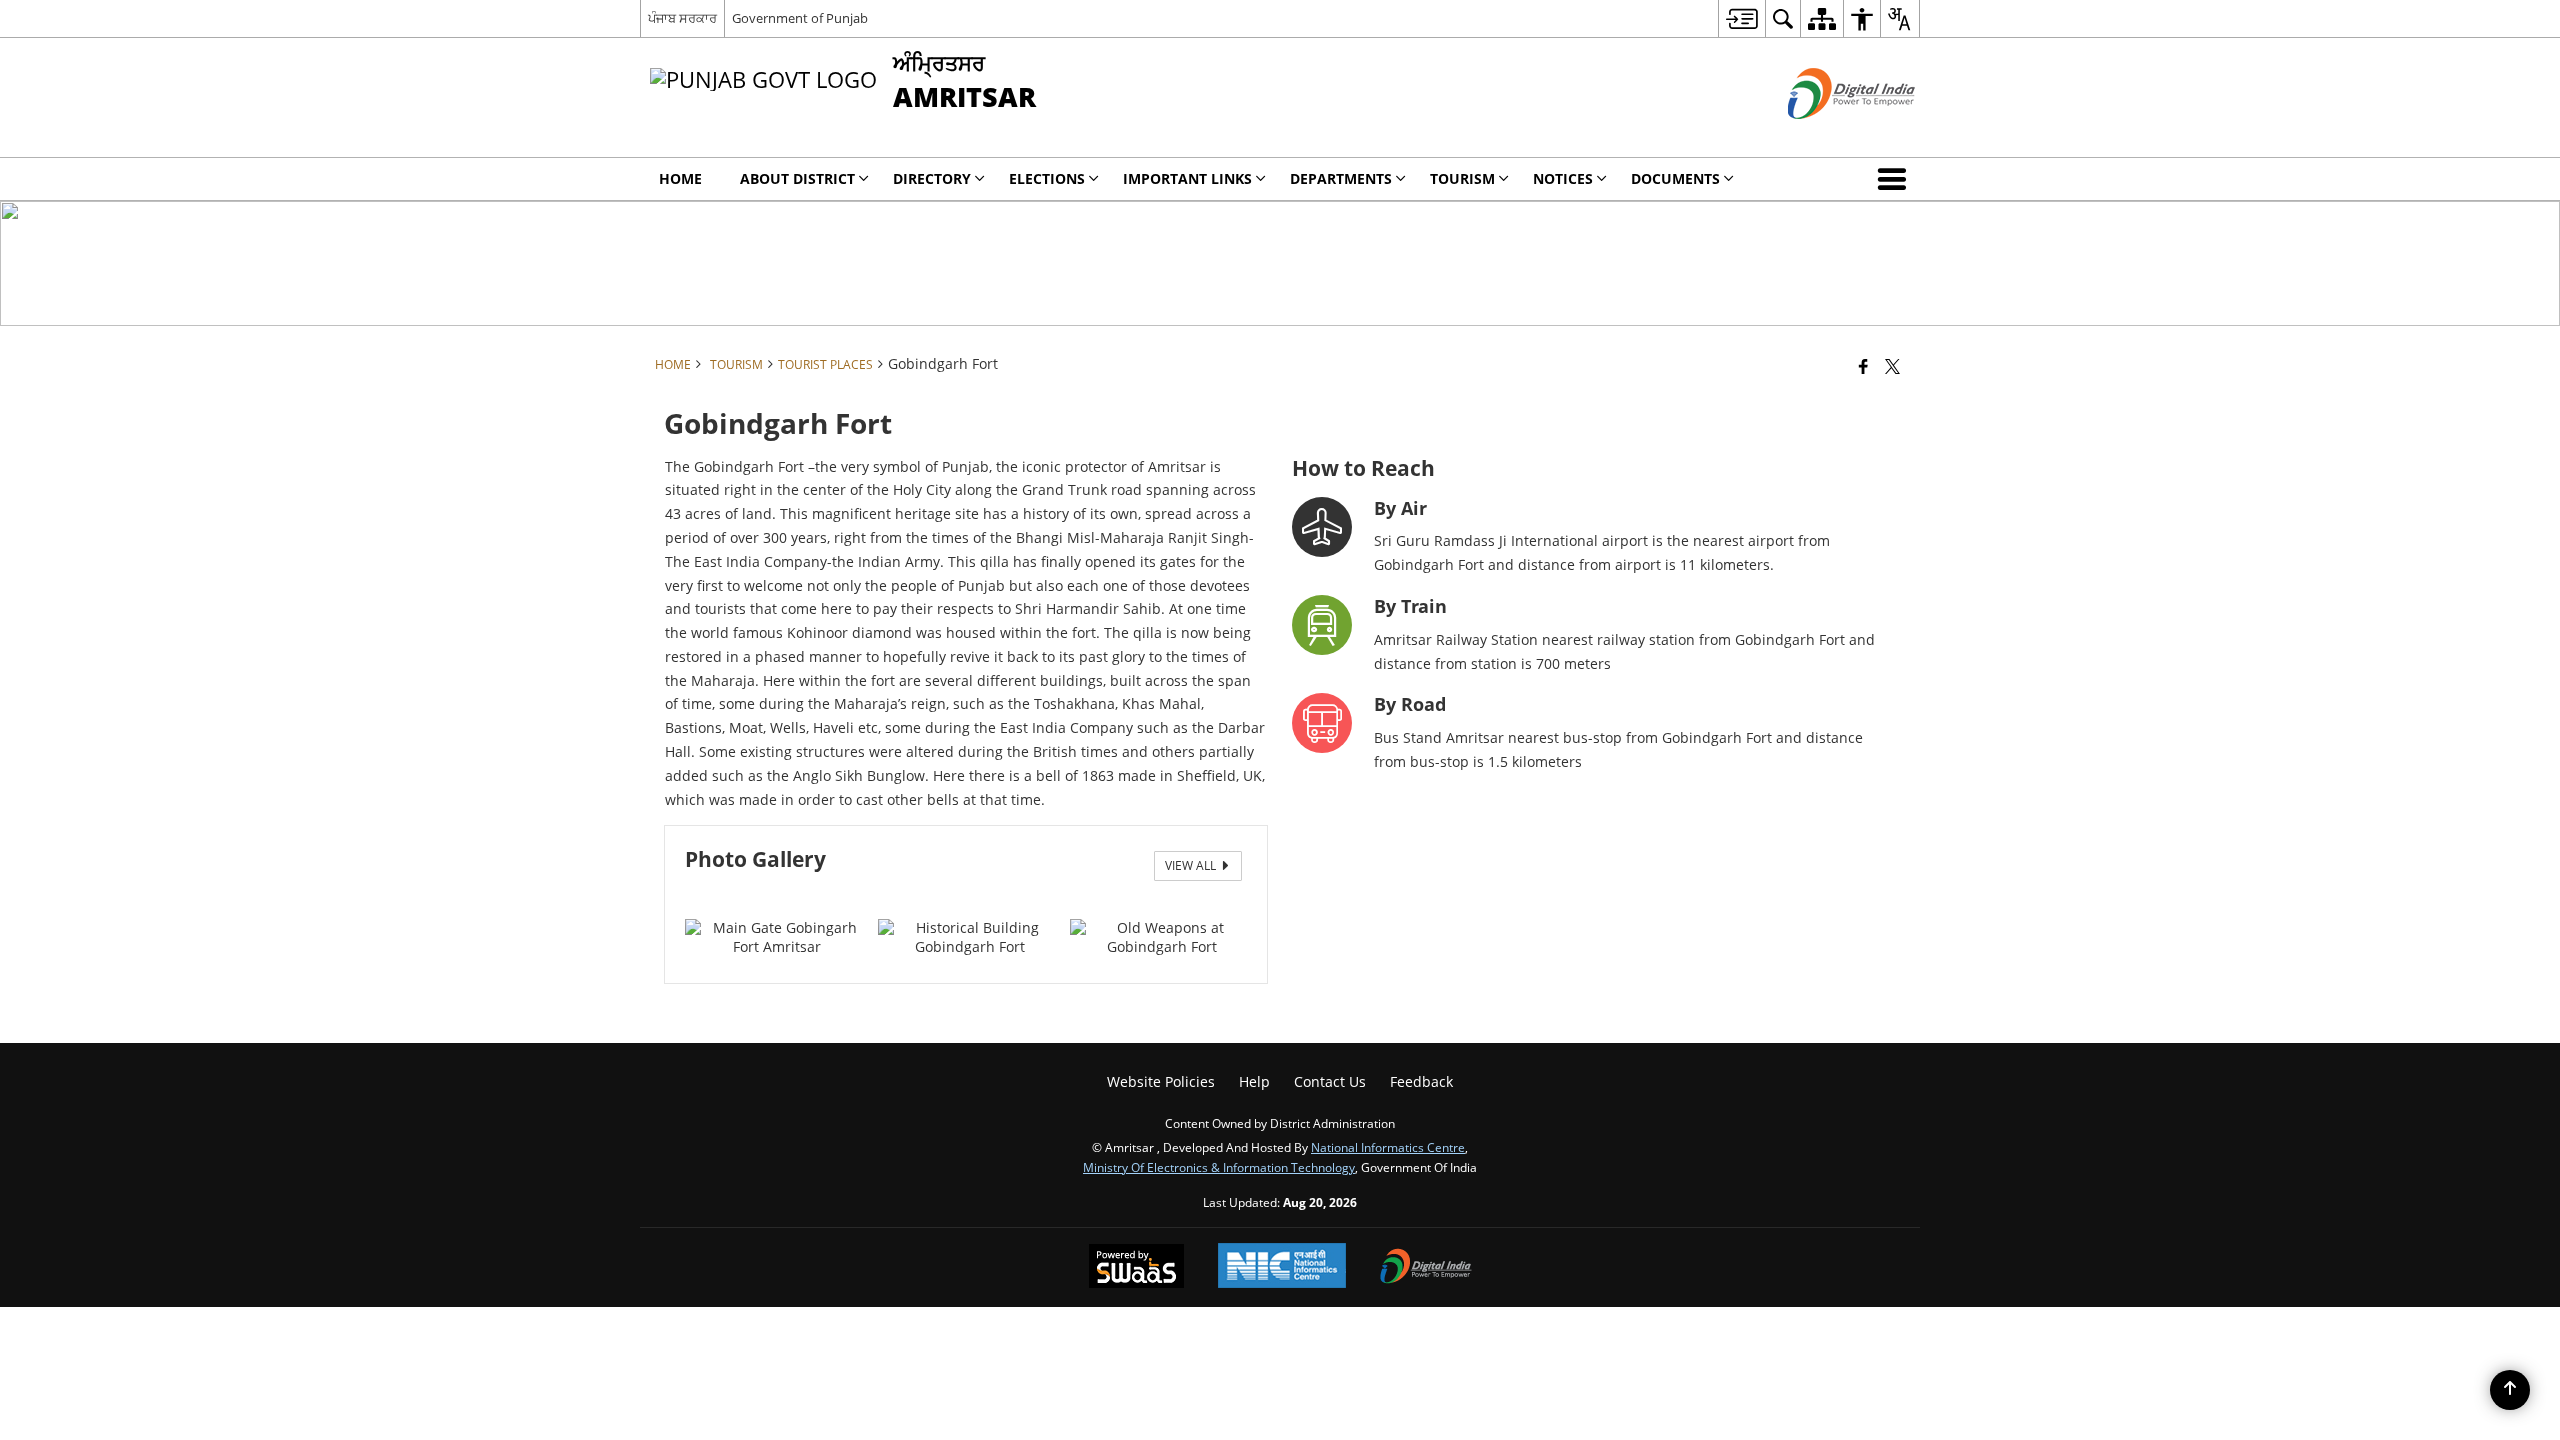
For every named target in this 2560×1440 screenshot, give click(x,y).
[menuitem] (1741, 18)
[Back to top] (2510, 1390)
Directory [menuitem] (932, 178)
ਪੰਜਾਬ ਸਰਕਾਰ (682, 18)
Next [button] (1227, 904)
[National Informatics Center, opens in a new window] (1282, 1267)
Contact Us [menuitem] (1330, 1081)
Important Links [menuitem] (1187, 178)
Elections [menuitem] (1047, 178)
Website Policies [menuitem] (1161, 1081)
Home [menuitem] (680, 178)
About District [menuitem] (797, 178)
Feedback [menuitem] (1421, 1081)
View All (1192, 865)
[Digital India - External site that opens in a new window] (1826, 135)
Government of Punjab (800, 18)
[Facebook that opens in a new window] (1863, 366)
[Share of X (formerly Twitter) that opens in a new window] (1892, 366)
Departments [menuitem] (1341, 178)
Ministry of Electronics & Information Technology (1219, 1167)
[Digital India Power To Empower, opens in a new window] (1426, 1268)
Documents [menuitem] (1675, 178)
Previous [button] (705, 904)
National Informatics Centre (1388, 1147)
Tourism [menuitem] (1462, 178)
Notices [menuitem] (1563, 178)
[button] (1896, 179)
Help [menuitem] (1254, 1081)
